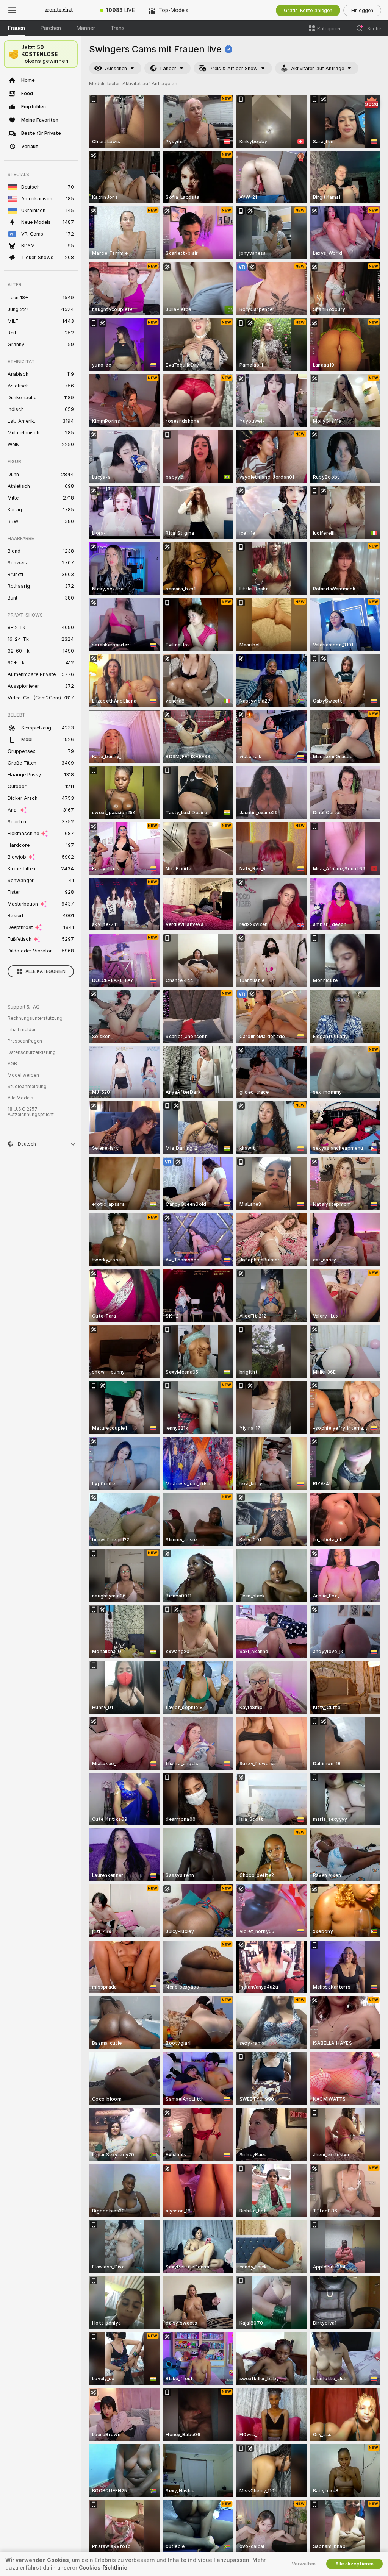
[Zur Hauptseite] (59, 10)
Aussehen (116, 68)
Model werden (23, 1075)
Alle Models (20, 1098)
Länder (168, 68)
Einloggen (362, 10)
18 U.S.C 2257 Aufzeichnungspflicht (31, 1112)
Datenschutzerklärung (32, 1052)
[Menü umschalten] (12, 10)
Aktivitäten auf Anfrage (318, 68)
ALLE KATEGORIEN (45, 971)
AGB (12, 1064)
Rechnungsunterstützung (35, 1018)
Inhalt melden (22, 1030)
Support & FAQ (24, 1007)
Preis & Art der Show (234, 68)
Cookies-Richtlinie (103, 2568)
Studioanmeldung (27, 1087)
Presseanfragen (25, 1041)
